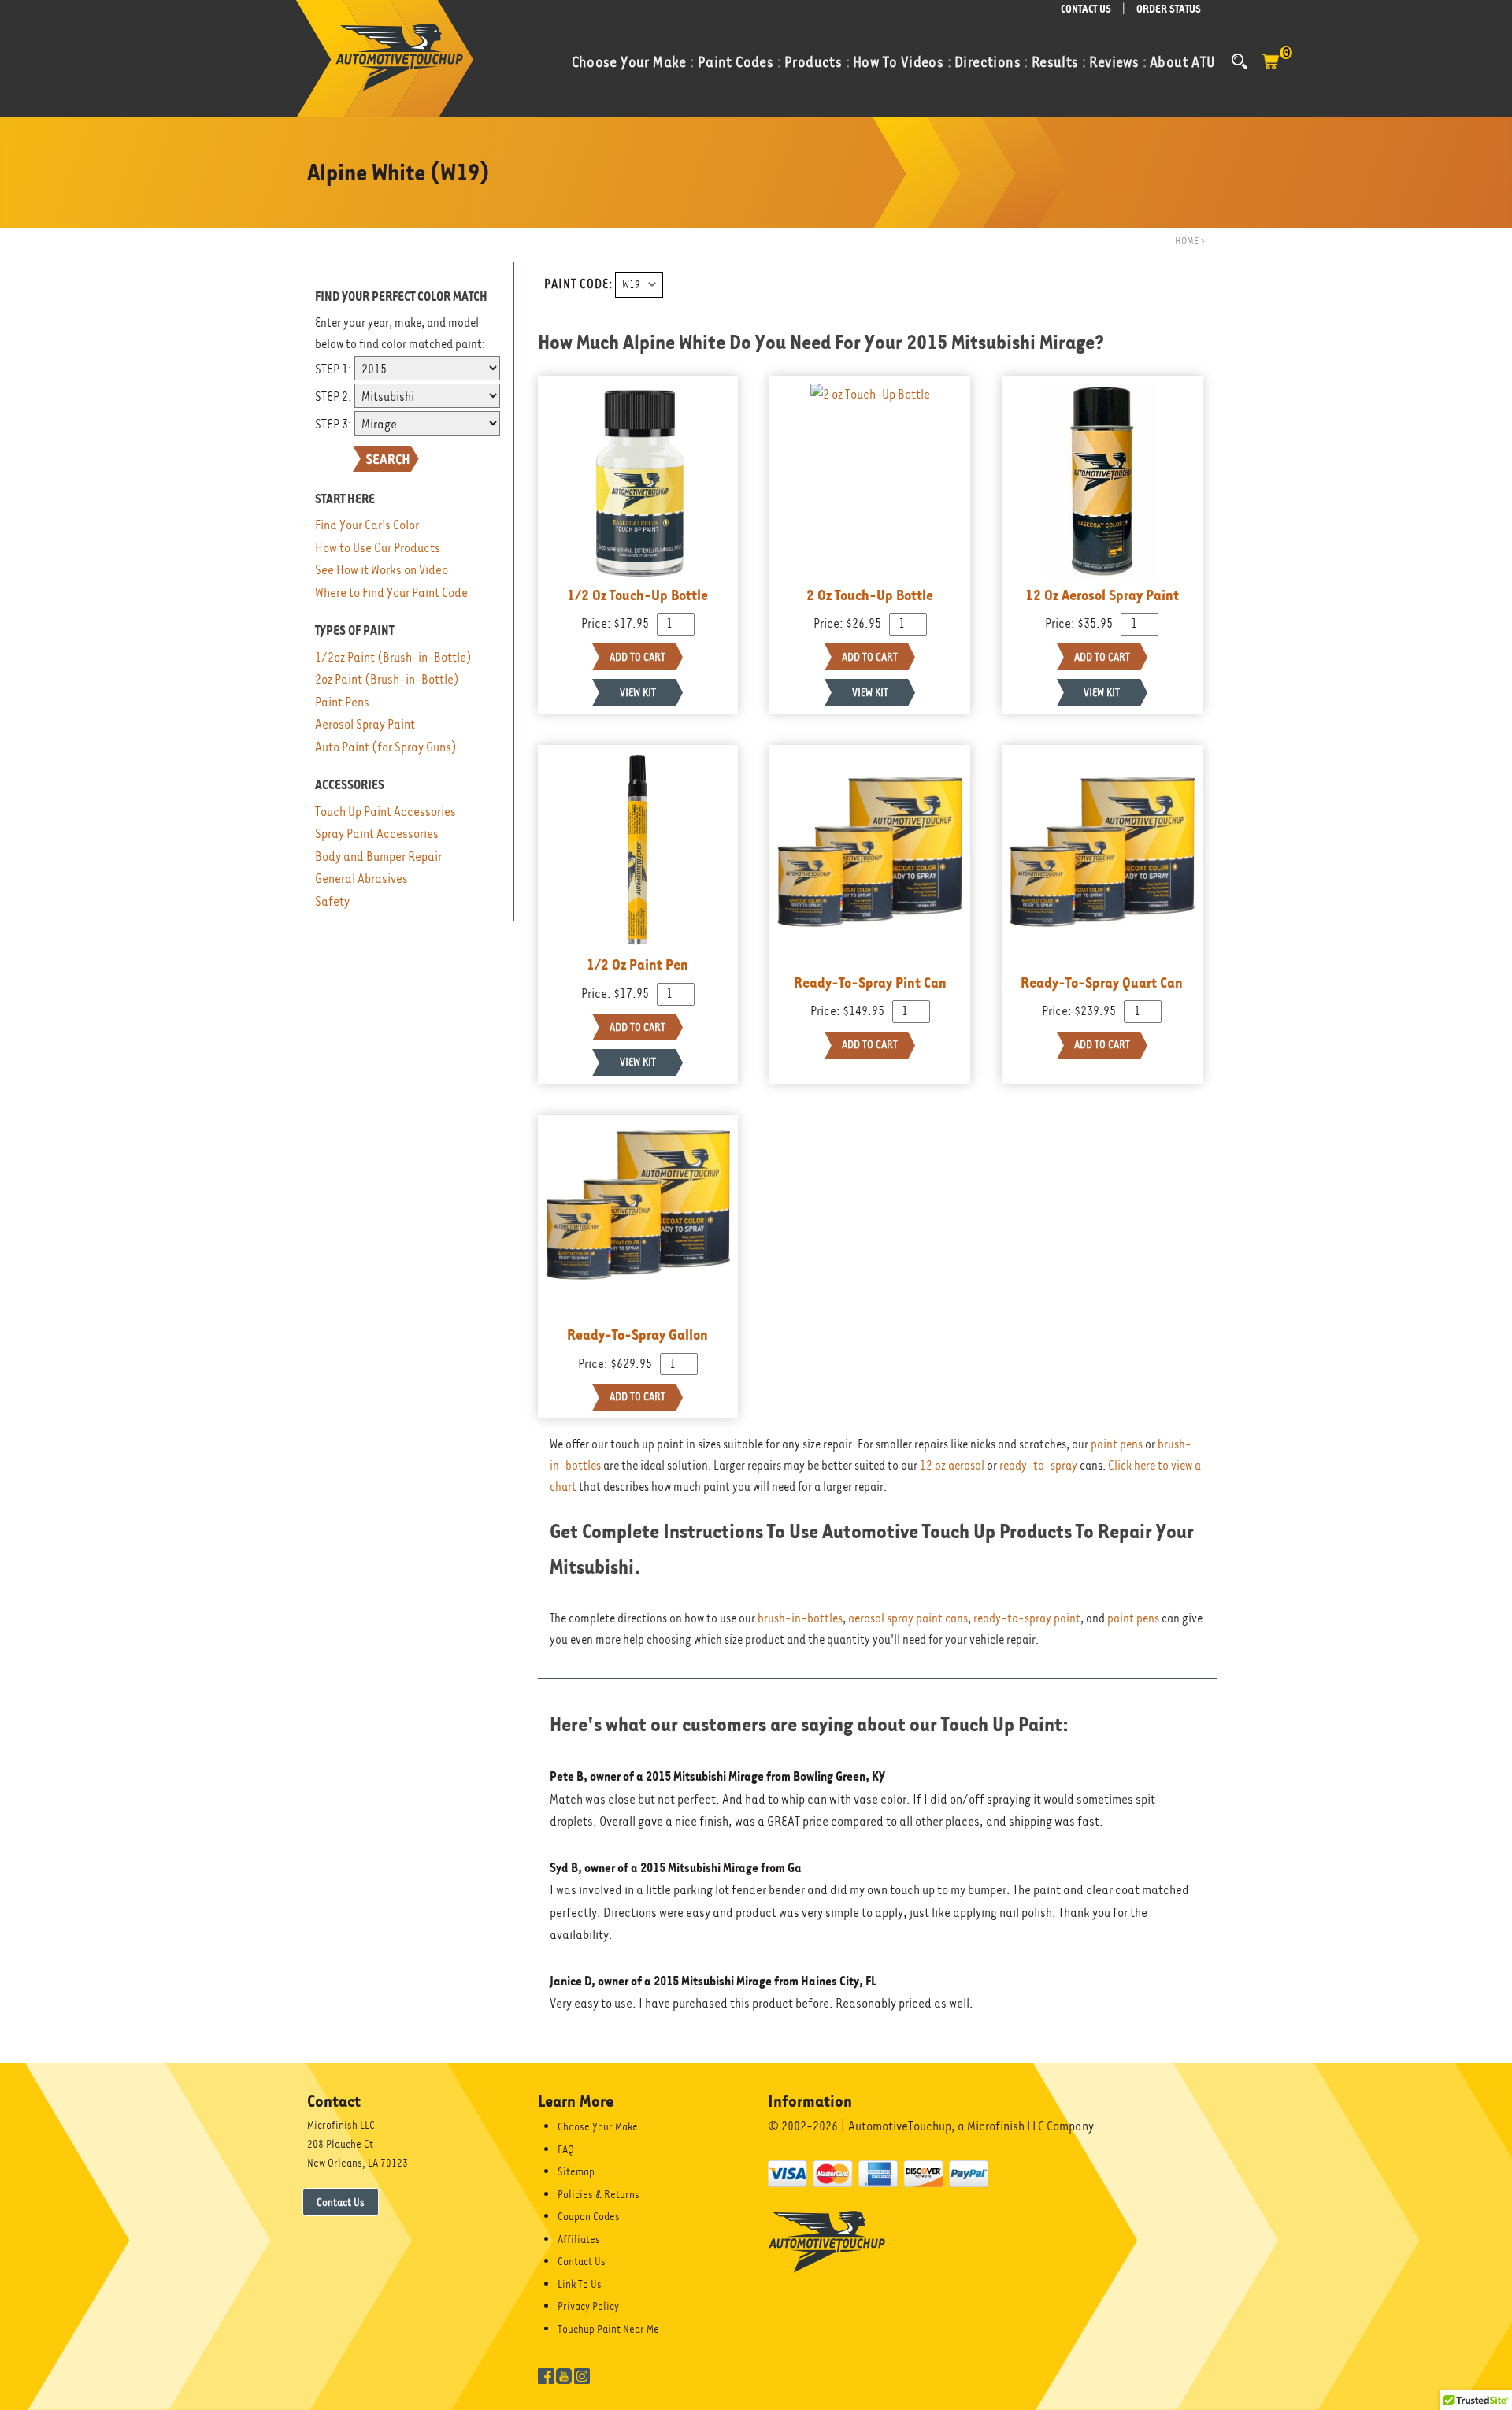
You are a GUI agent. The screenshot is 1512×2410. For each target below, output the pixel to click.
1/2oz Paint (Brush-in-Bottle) (393, 657)
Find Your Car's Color (367, 525)
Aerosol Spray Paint (365, 724)
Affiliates (579, 2239)
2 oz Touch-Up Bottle (870, 595)
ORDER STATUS (1169, 9)
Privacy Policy (588, 2306)
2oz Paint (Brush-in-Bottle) (387, 679)
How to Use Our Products (378, 548)
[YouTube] (564, 2375)
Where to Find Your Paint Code (391, 593)
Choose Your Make (598, 2126)
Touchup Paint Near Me (608, 2329)
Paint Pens (342, 702)
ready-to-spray (1038, 1466)
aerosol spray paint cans (908, 1618)
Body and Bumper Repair (378, 856)
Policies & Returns (598, 2194)
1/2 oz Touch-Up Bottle (637, 595)
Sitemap (576, 2171)
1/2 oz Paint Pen (637, 964)
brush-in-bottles (800, 1618)
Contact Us (341, 2202)
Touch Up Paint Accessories (385, 812)
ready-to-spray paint (1027, 1618)
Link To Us (580, 2284)
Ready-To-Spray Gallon (637, 1334)
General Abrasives (361, 879)
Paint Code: (578, 284)
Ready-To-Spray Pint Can (870, 982)
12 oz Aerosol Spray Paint (1102, 595)
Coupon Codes (589, 2216)
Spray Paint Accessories (377, 834)
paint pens (1117, 1444)
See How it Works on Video (382, 570)
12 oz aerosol (952, 1466)
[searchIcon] (1240, 61)
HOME (1187, 241)
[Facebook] (546, 2375)
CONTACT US (1086, 9)
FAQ (566, 2149)
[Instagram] (582, 2375)
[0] (1270, 69)
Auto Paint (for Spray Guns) (386, 747)
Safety (332, 901)
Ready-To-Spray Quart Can (1102, 982)
